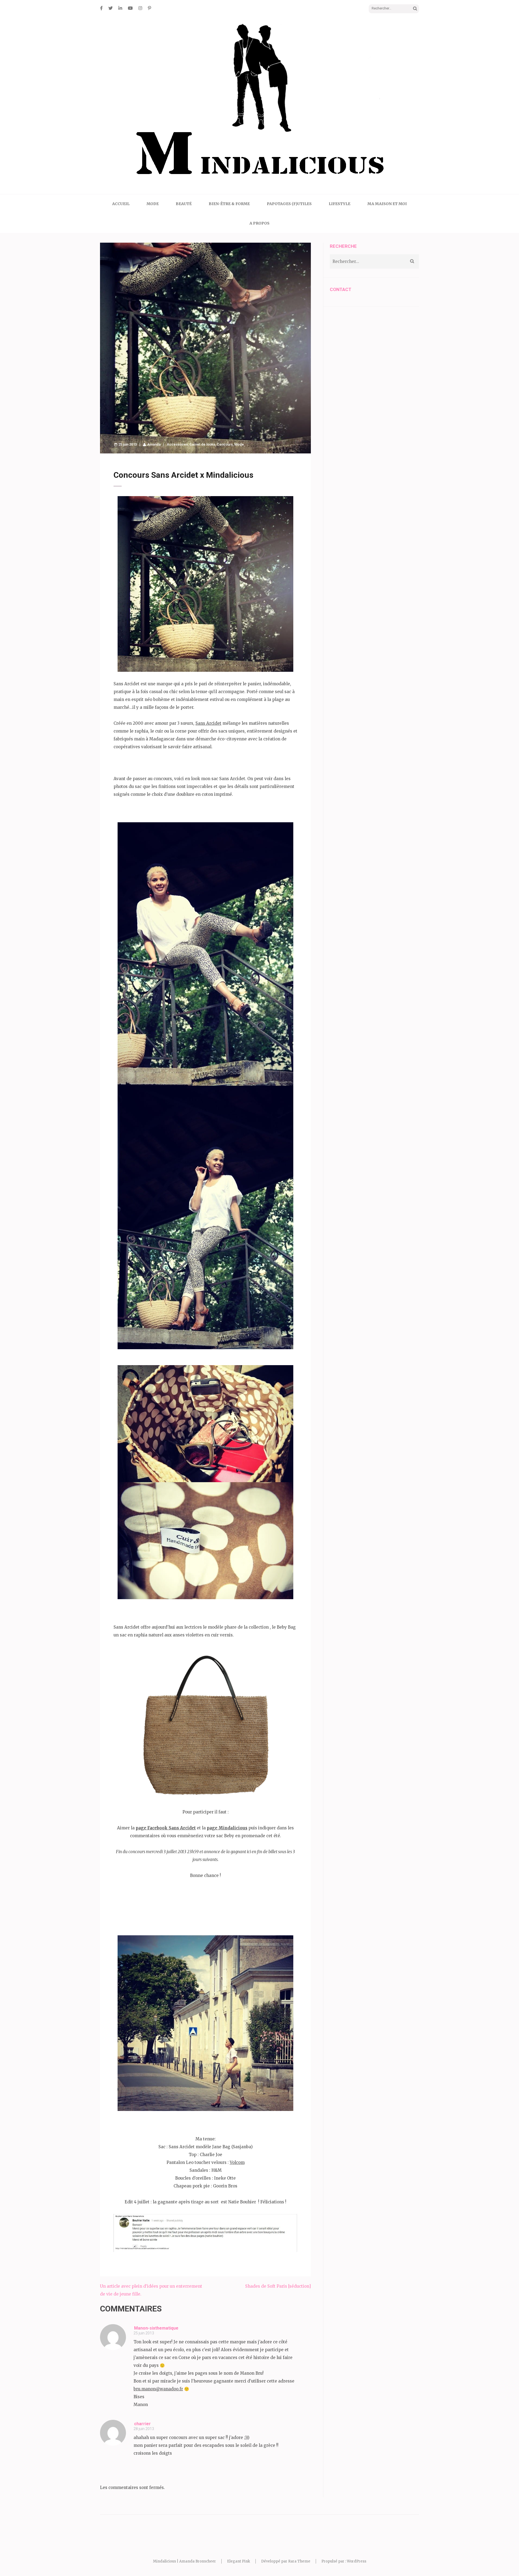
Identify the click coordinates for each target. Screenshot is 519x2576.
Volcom (237, 2162)
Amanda (154, 444)
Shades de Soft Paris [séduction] (278, 2286)
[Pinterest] (149, 8)
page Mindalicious (227, 1828)
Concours (225, 444)
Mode (153, 204)
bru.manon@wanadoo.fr (158, 2389)
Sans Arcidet (208, 723)
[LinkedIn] (120, 8)
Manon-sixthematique (156, 2328)
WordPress (357, 2561)
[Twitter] (111, 8)
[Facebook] (101, 8)
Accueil (121, 204)
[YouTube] (130, 8)
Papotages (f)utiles (289, 204)
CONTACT (341, 289)
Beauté (184, 204)
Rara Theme (299, 2561)
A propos (259, 223)
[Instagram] (140, 8)
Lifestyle (340, 204)
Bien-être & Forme (229, 204)
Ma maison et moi (387, 204)
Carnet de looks (202, 444)
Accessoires (177, 444)
